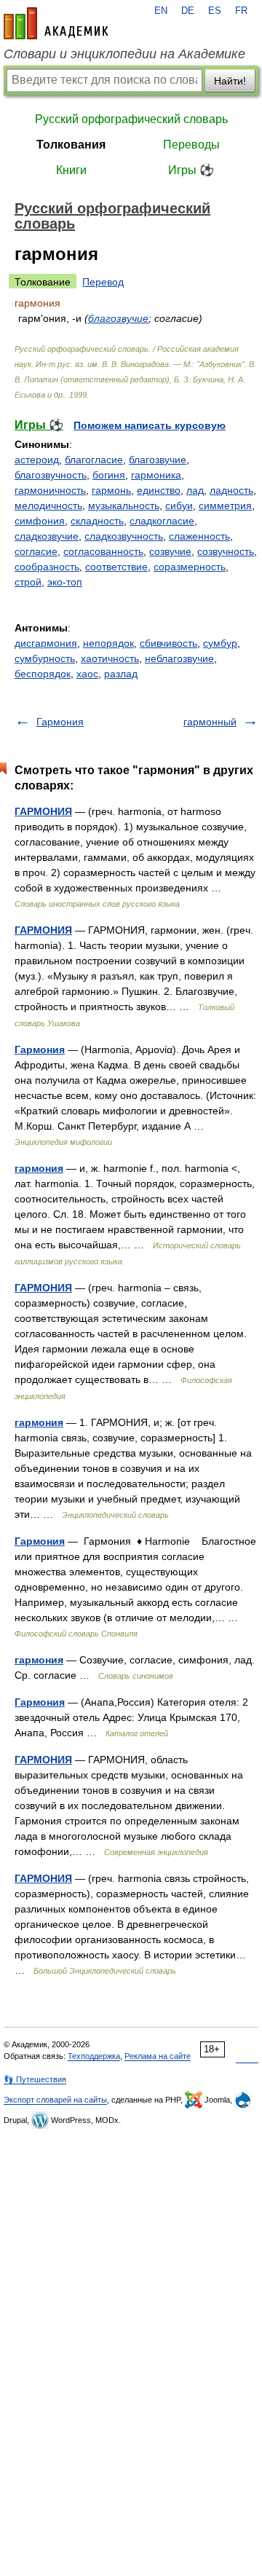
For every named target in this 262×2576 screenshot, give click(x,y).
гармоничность (50, 490)
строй (28, 582)
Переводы (191, 145)
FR (241, 11)
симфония (40, 521)
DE (188, 11)
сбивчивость (168, 643)
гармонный (210, 722)
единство (159, 490)
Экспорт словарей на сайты (55, 2100)
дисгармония (46, 643)
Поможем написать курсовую (150, 425)
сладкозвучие (47, 536)
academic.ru (56, 23)
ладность (231, 490)
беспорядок (43, 674)
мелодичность (48, 505)
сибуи (179, 505)
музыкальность (124, 505)
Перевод (103, 282)
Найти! (230, 81)
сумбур (220, 643)
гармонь (111, 490)
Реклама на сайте (158, 2056)
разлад (121, 674)
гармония (39, 1168)
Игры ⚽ (191, 170)
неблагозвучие (179, 658)
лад (195, 490)
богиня (109, 475)
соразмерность (190, 567)
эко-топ (65, 582)
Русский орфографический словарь (131, 119)
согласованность (103, 551)
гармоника (156, 475)
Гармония (60, 722)
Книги (71, 170)
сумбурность (45, 658)
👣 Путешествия (35, 2079)
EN (161, 11)
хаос (87, 674)
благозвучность (51, 475)
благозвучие (118, 318)
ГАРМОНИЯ (43, 811)
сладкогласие (162, 521)
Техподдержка (94, 2056)
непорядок (108, 643)
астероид (37, 460)
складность (97, 521)
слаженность (199, 536)
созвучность (226, 551)
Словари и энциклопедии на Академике (124, 54)
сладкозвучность (124, 536)
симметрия (225, 505)
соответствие (116, 567)
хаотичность (110, 658)
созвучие (170, 551)
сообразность (47, 567)
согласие (36, 551)
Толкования (71, 145)
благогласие (94, 460)
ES (215, 11)
